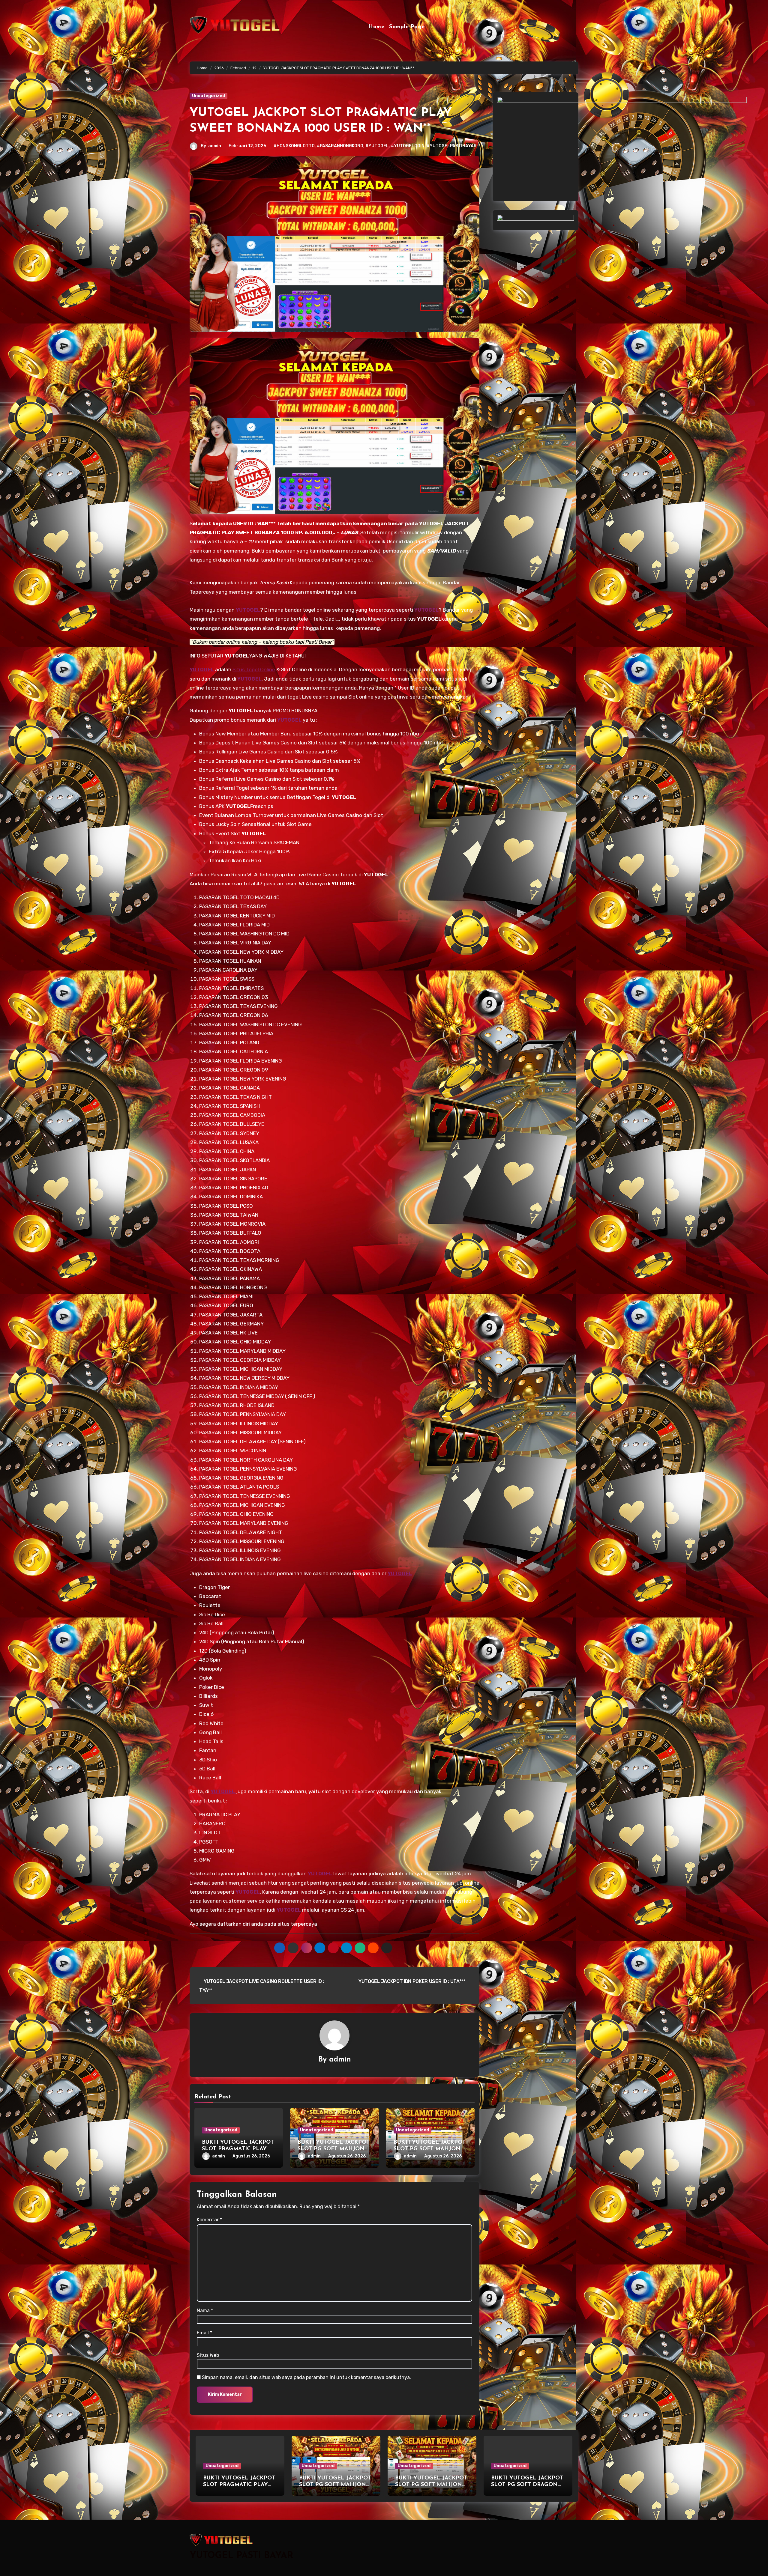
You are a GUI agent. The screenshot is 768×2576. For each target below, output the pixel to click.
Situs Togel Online (254, 669)
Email (204, 2333)
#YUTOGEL (377, 146)
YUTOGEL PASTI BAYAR (241, 2556)
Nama (205, 2311)
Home (376, 27)
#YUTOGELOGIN (408, 146)
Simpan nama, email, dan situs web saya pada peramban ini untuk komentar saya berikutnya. (306, 2377)
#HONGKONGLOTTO (294, 146)
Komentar (209, 2220)
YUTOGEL (202, 669)
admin (215, 146)
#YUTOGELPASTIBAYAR (452, 146)
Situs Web (208, 2355)
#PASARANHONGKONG (340, 146)
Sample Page (407, 27)
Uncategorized (208, 96)
